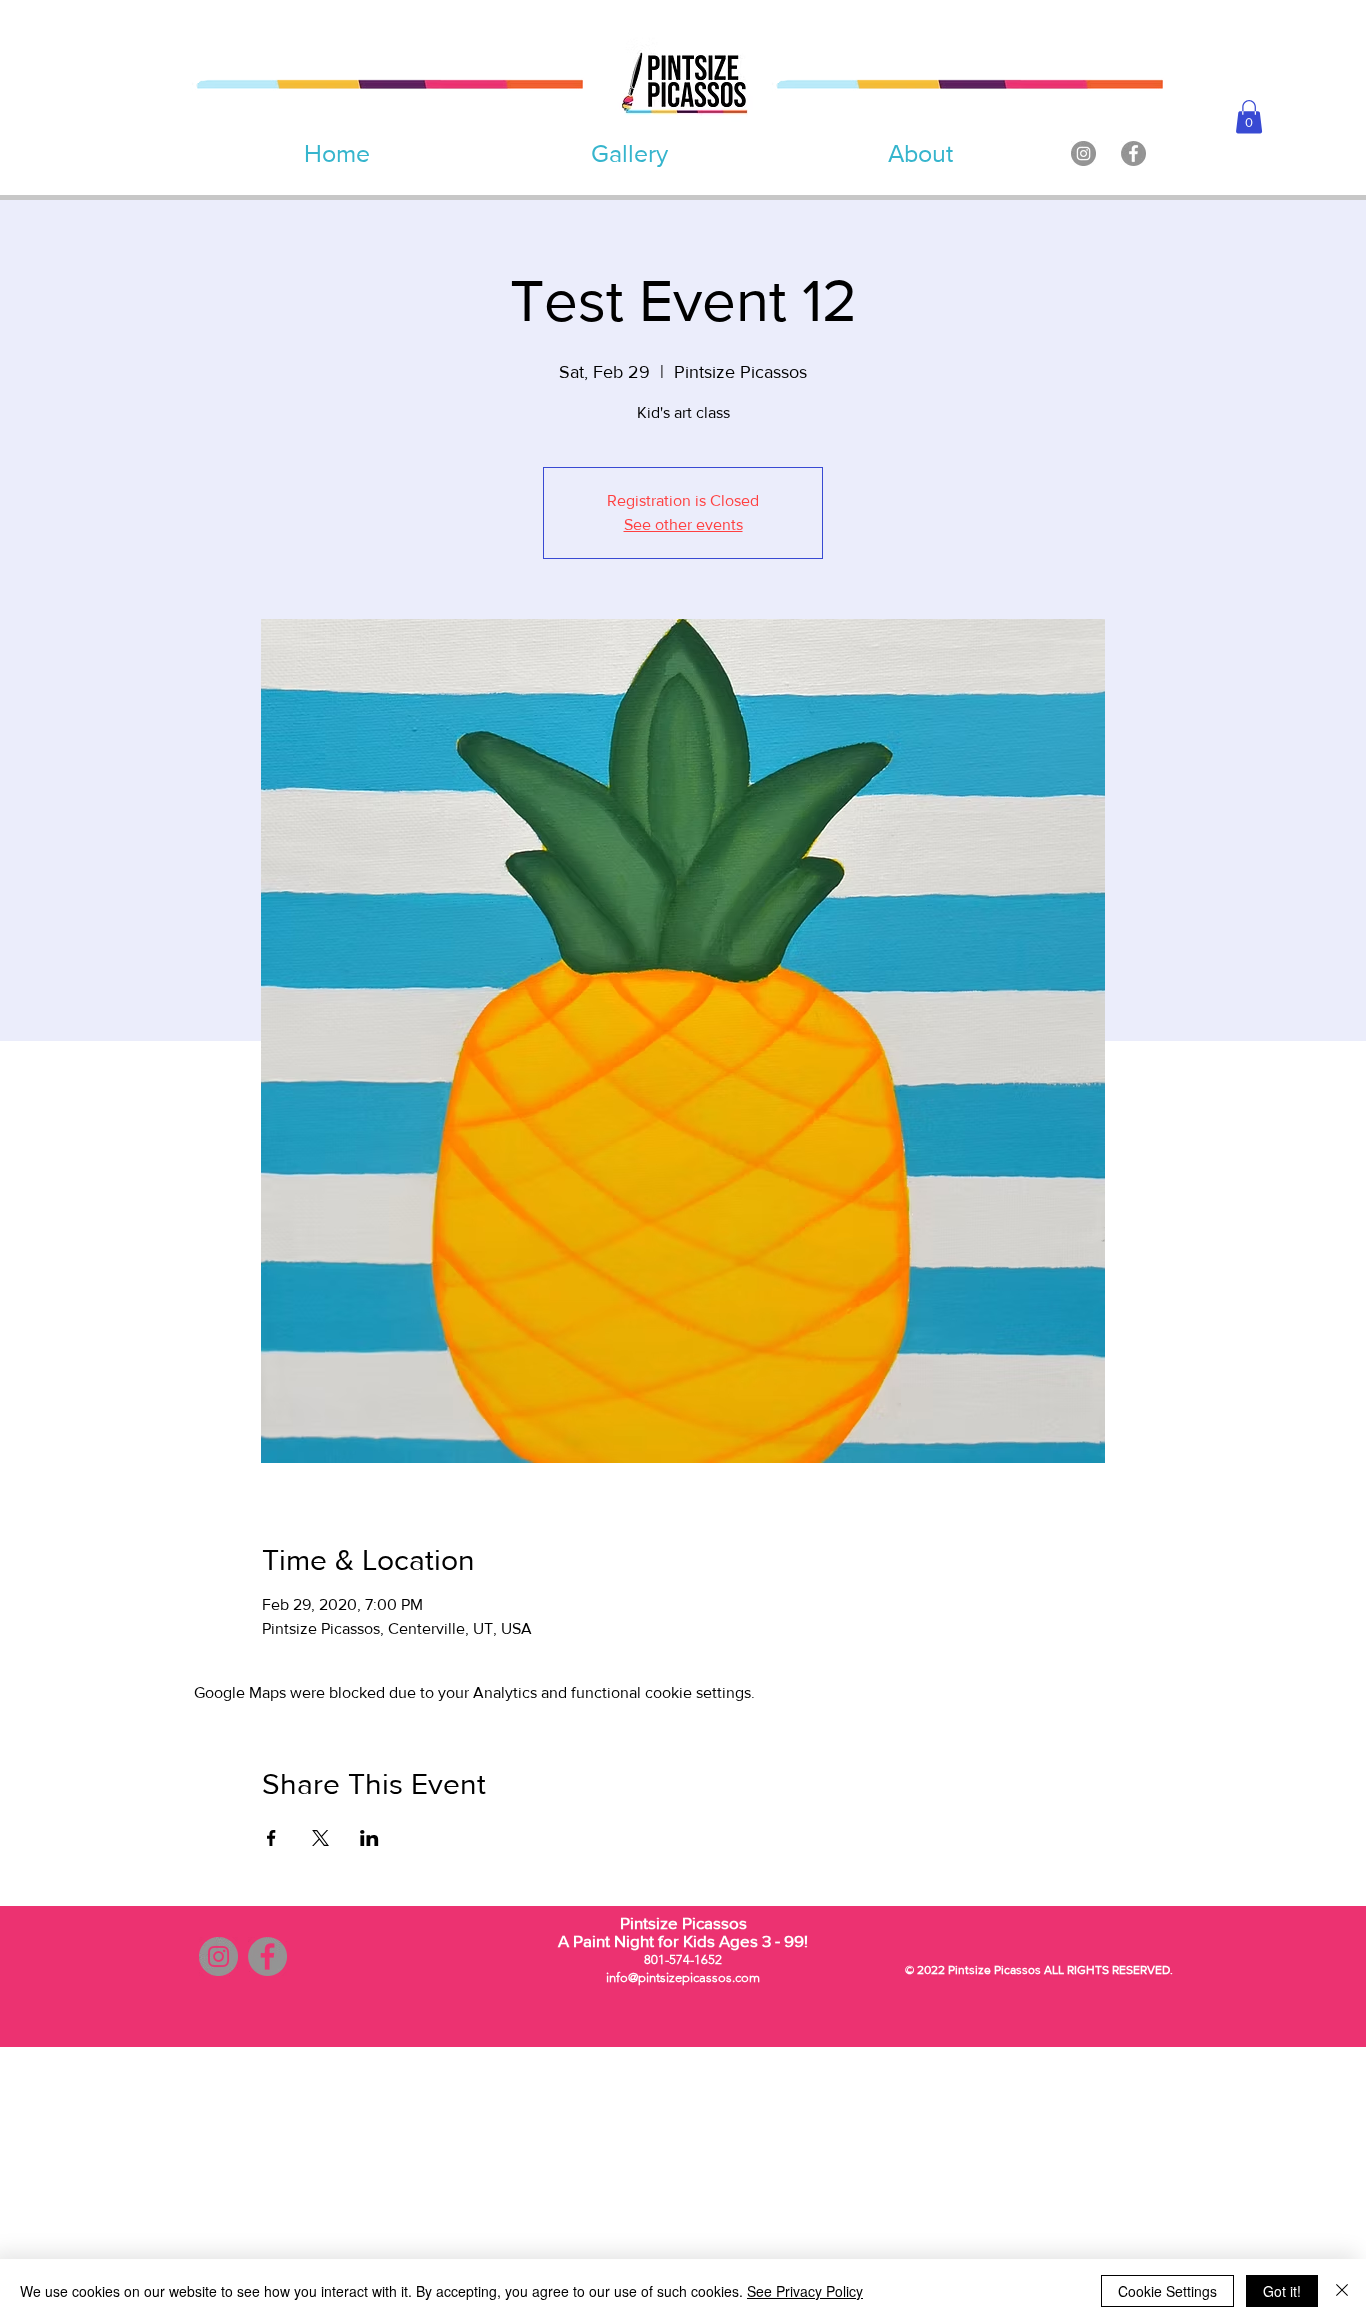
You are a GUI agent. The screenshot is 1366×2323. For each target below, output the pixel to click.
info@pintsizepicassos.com (683, 1977)
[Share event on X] (320, 1838)
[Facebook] (1133, 153)
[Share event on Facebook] (271, 1838)
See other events (683, 524)
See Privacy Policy (805, 2291)
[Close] (1342, 2291)
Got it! (1282, 2291)
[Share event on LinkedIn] (369, 1838)
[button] (1249, 116)
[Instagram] (1083, 153)
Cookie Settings (1167, 2291)
